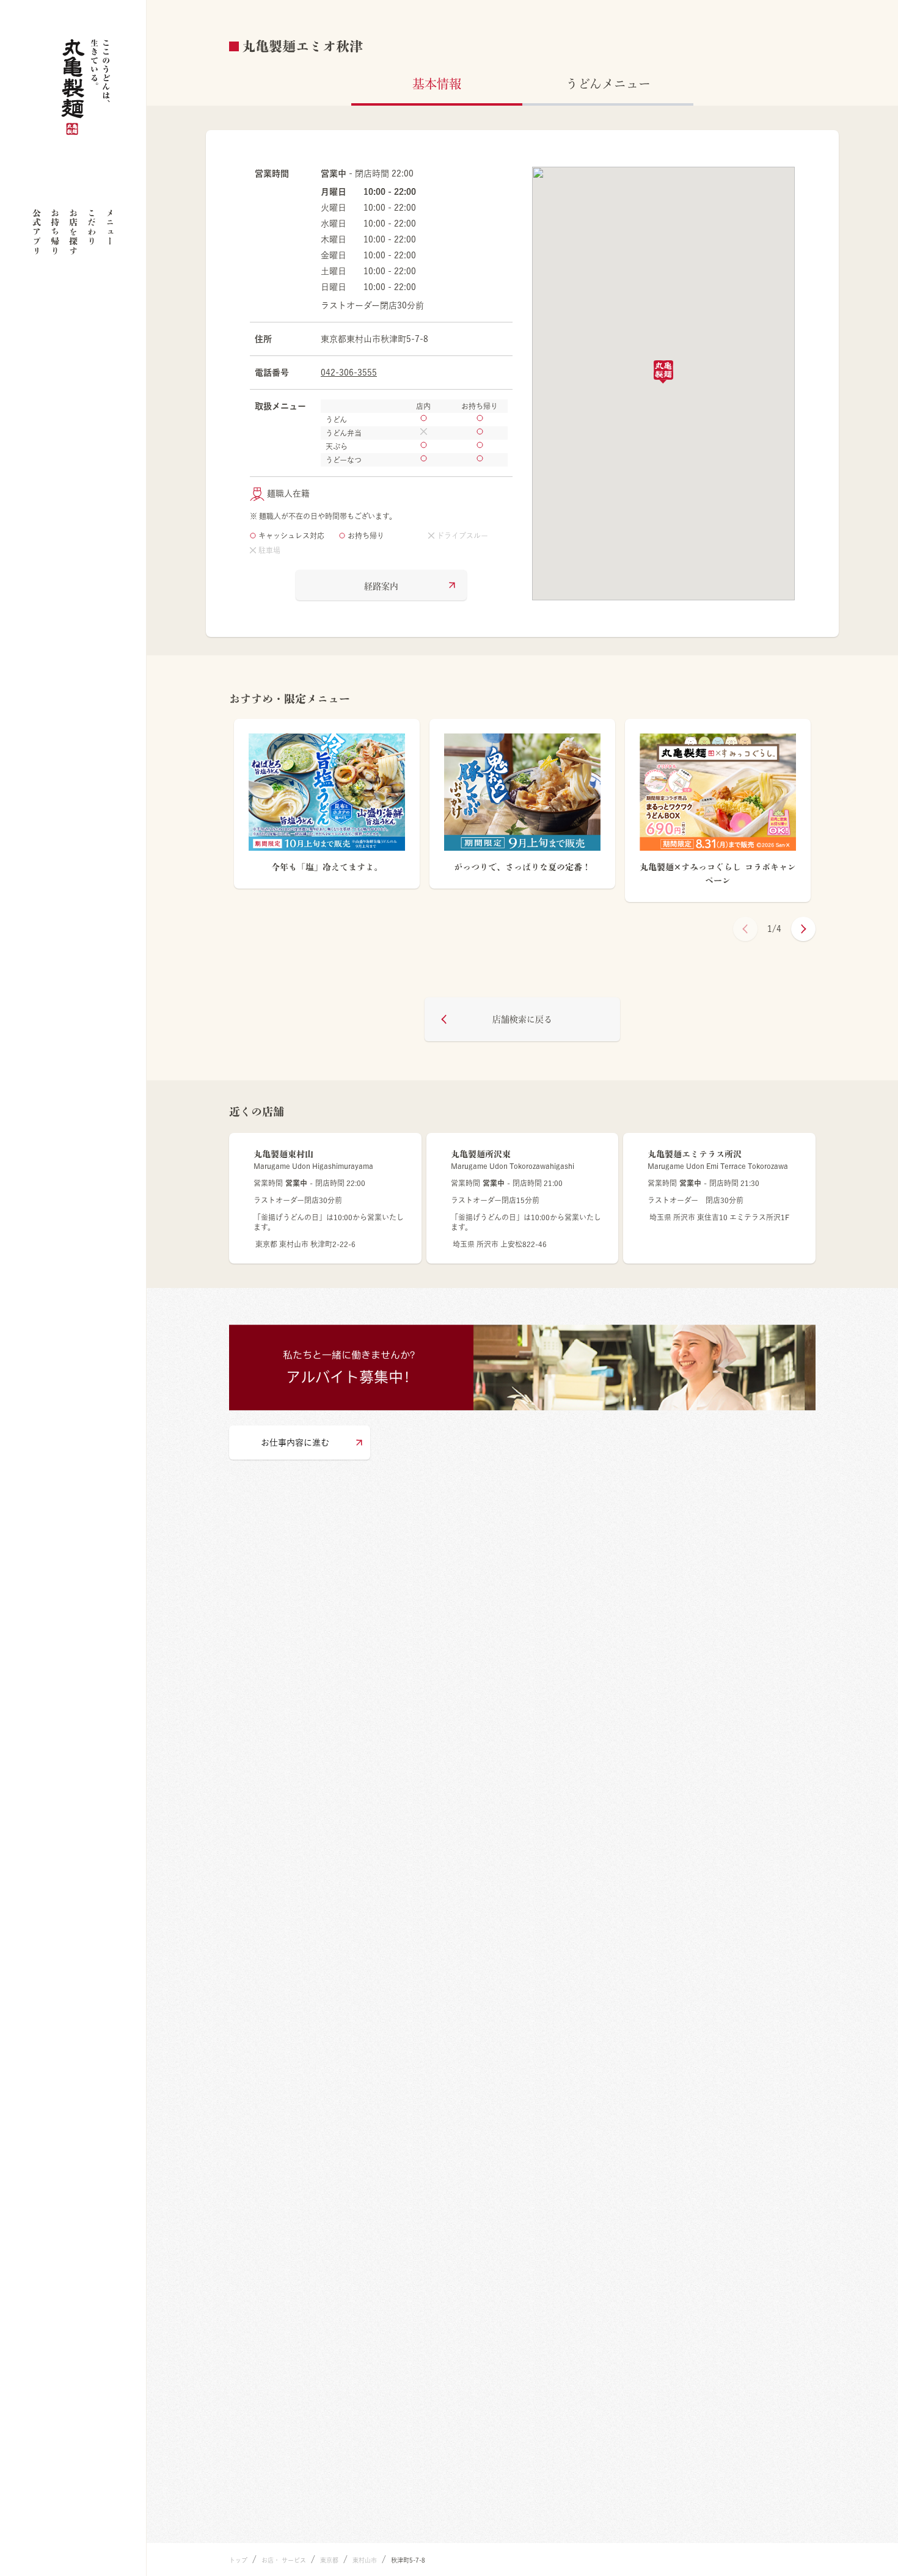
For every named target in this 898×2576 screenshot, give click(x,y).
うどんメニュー (608, 84)
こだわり (92, 227)
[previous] (745, 929)
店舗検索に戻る (522, 1019)
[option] (327, 810)
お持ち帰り (55, 232)
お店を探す (73, 232)
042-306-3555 (349, 373)
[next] (803, 929)
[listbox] (522, 810)
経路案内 (381, 586)
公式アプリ (37, 232)
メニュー (110, 227)
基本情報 (437, 84)
